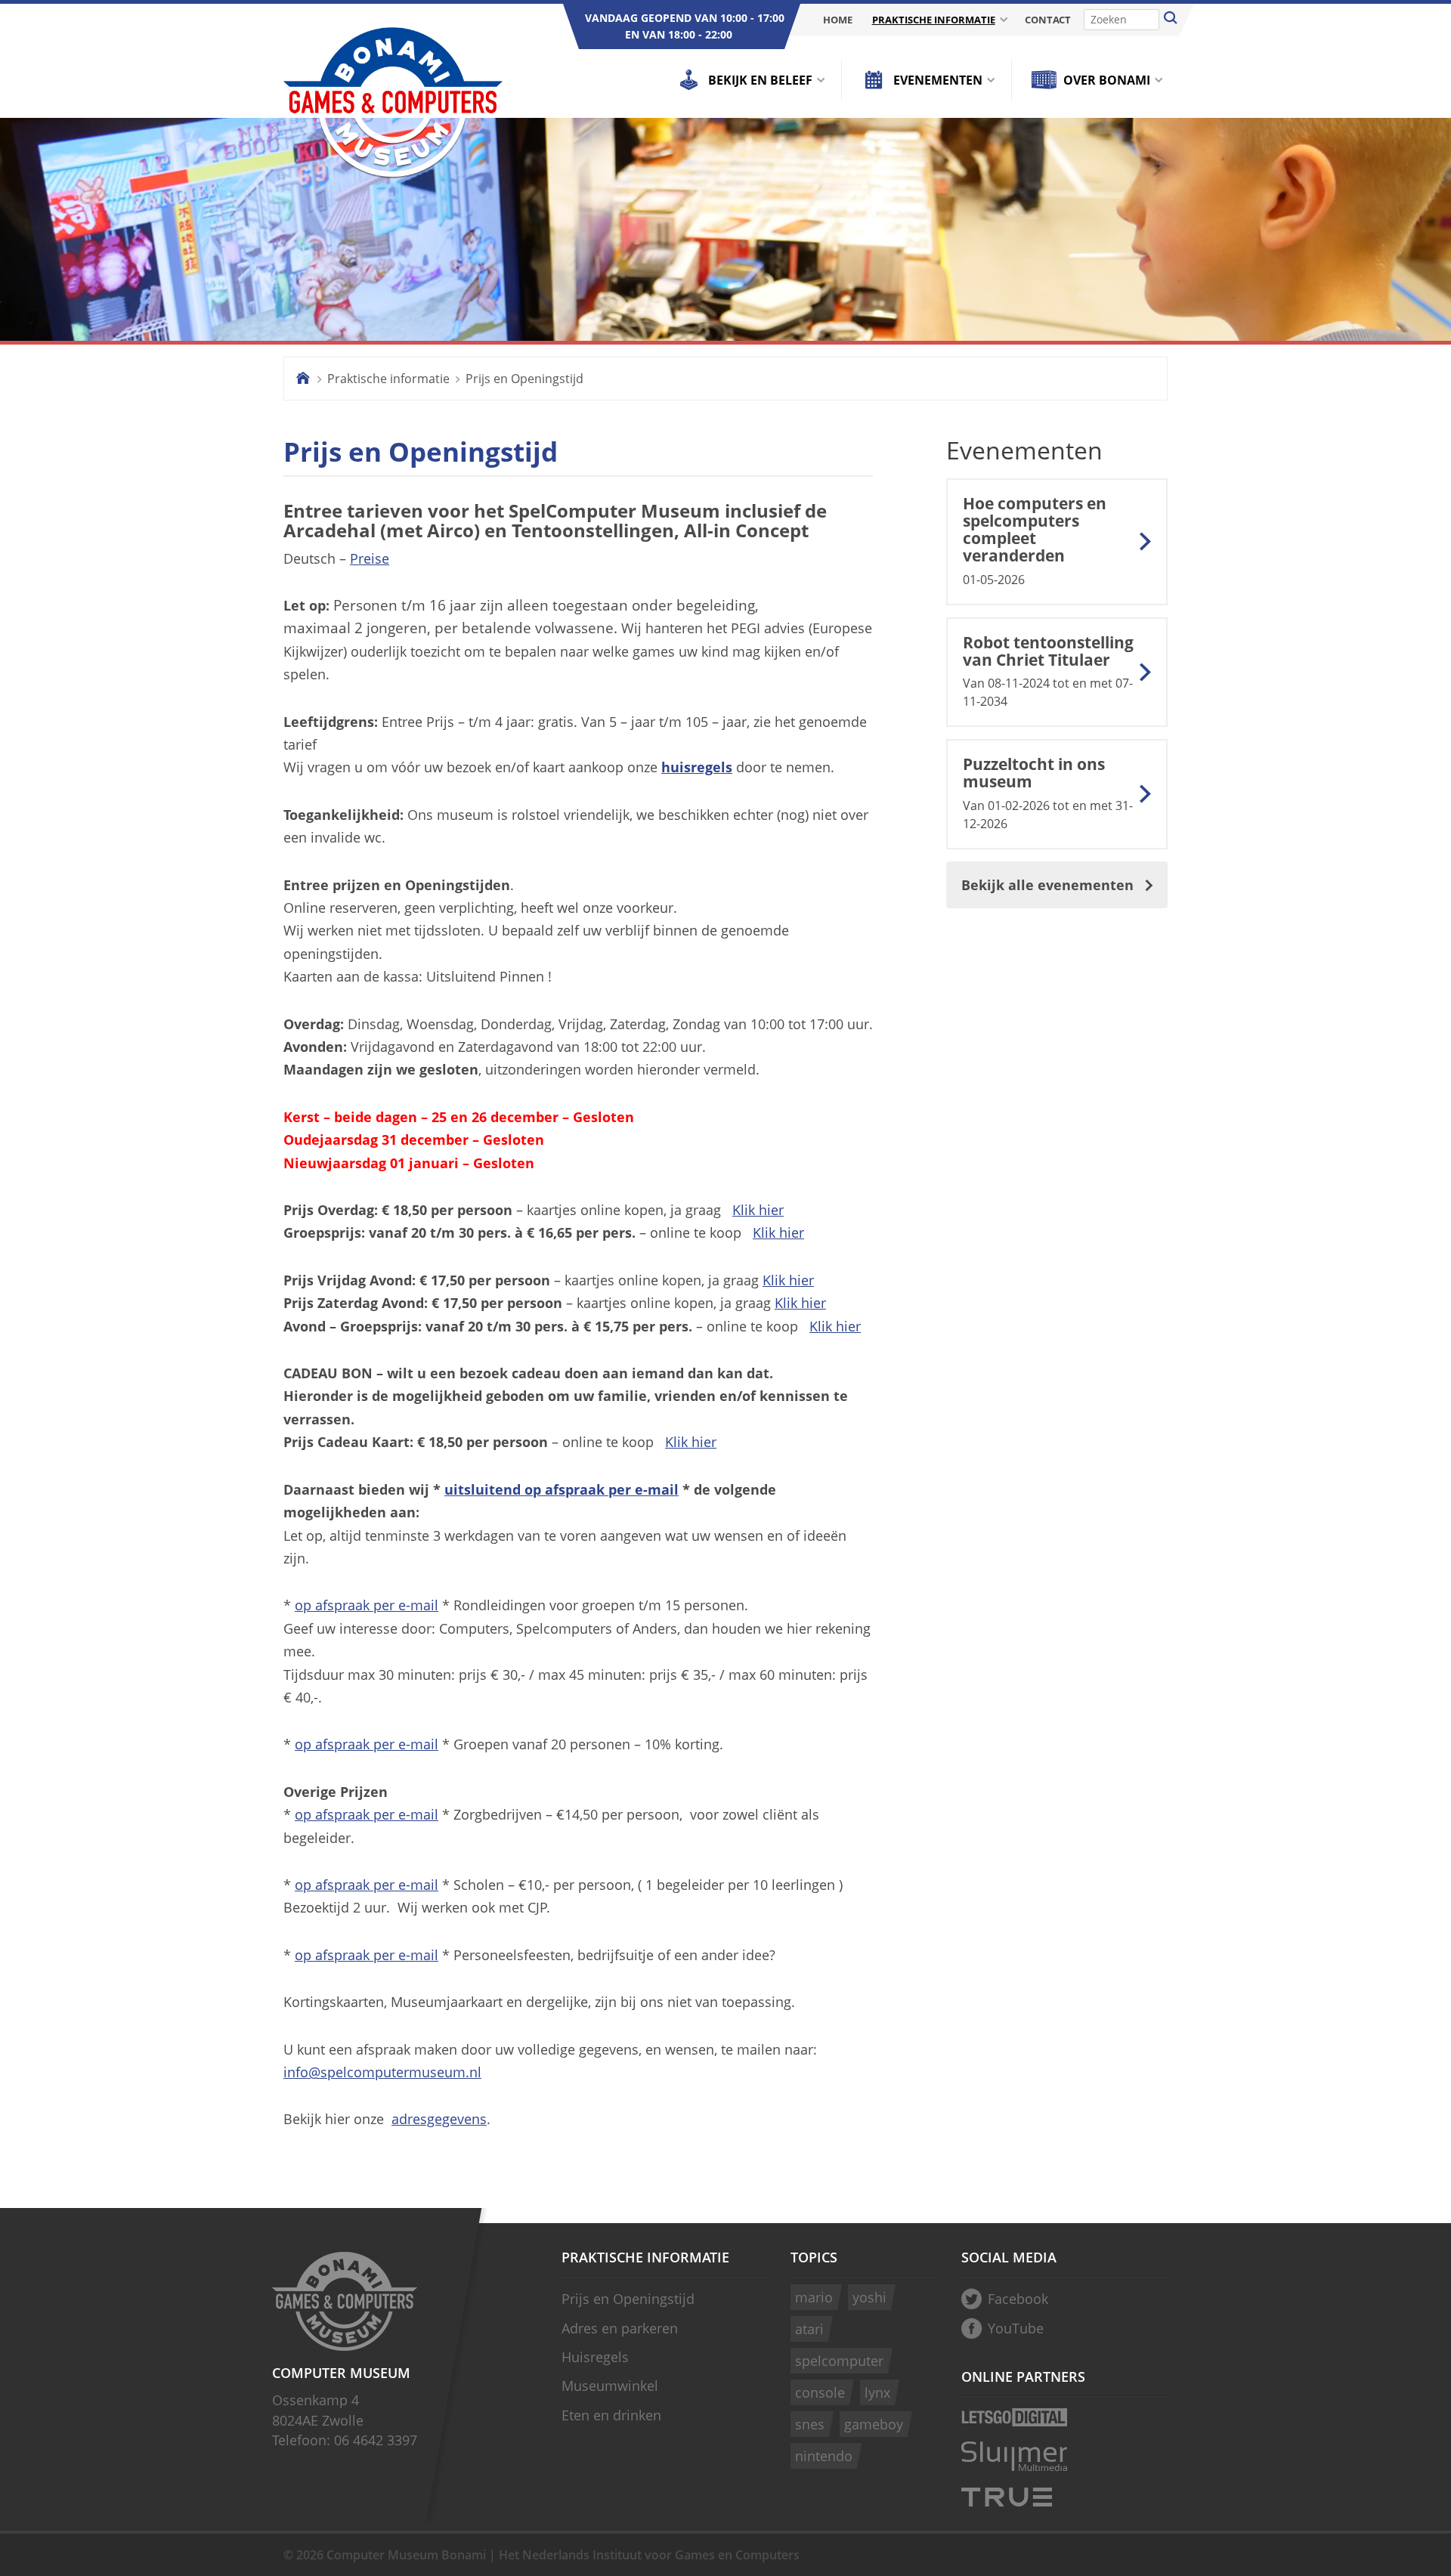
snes (810, 2424)
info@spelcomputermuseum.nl (382, 2072)
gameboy (874, 2424)
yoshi (869, 2297)
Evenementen (938, 80)
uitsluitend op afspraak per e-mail (562, 1489)
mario (814, 2297)
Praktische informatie (934, 20)
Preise (370, 558)
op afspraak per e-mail (367, 1605)
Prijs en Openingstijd (524, 379)
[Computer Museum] (393, 104)
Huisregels (595, 2357)
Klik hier (758, 1210)
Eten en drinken (611, 2415)
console (820, 2392)
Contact (1048, 20)
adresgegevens (439, 2119)
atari (809, 2329)
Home (838, 20)
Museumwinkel (610, 2386)
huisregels (697, 767)
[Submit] (1171, 20)
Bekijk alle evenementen (1047, 885)
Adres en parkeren (620, 2328)
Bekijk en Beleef (760, 80)
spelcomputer (839, 2361)
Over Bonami (1107, 80)
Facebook (1018, 2299)
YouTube (1016, 2328)
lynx (877, 2392)
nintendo (824, 2456)
